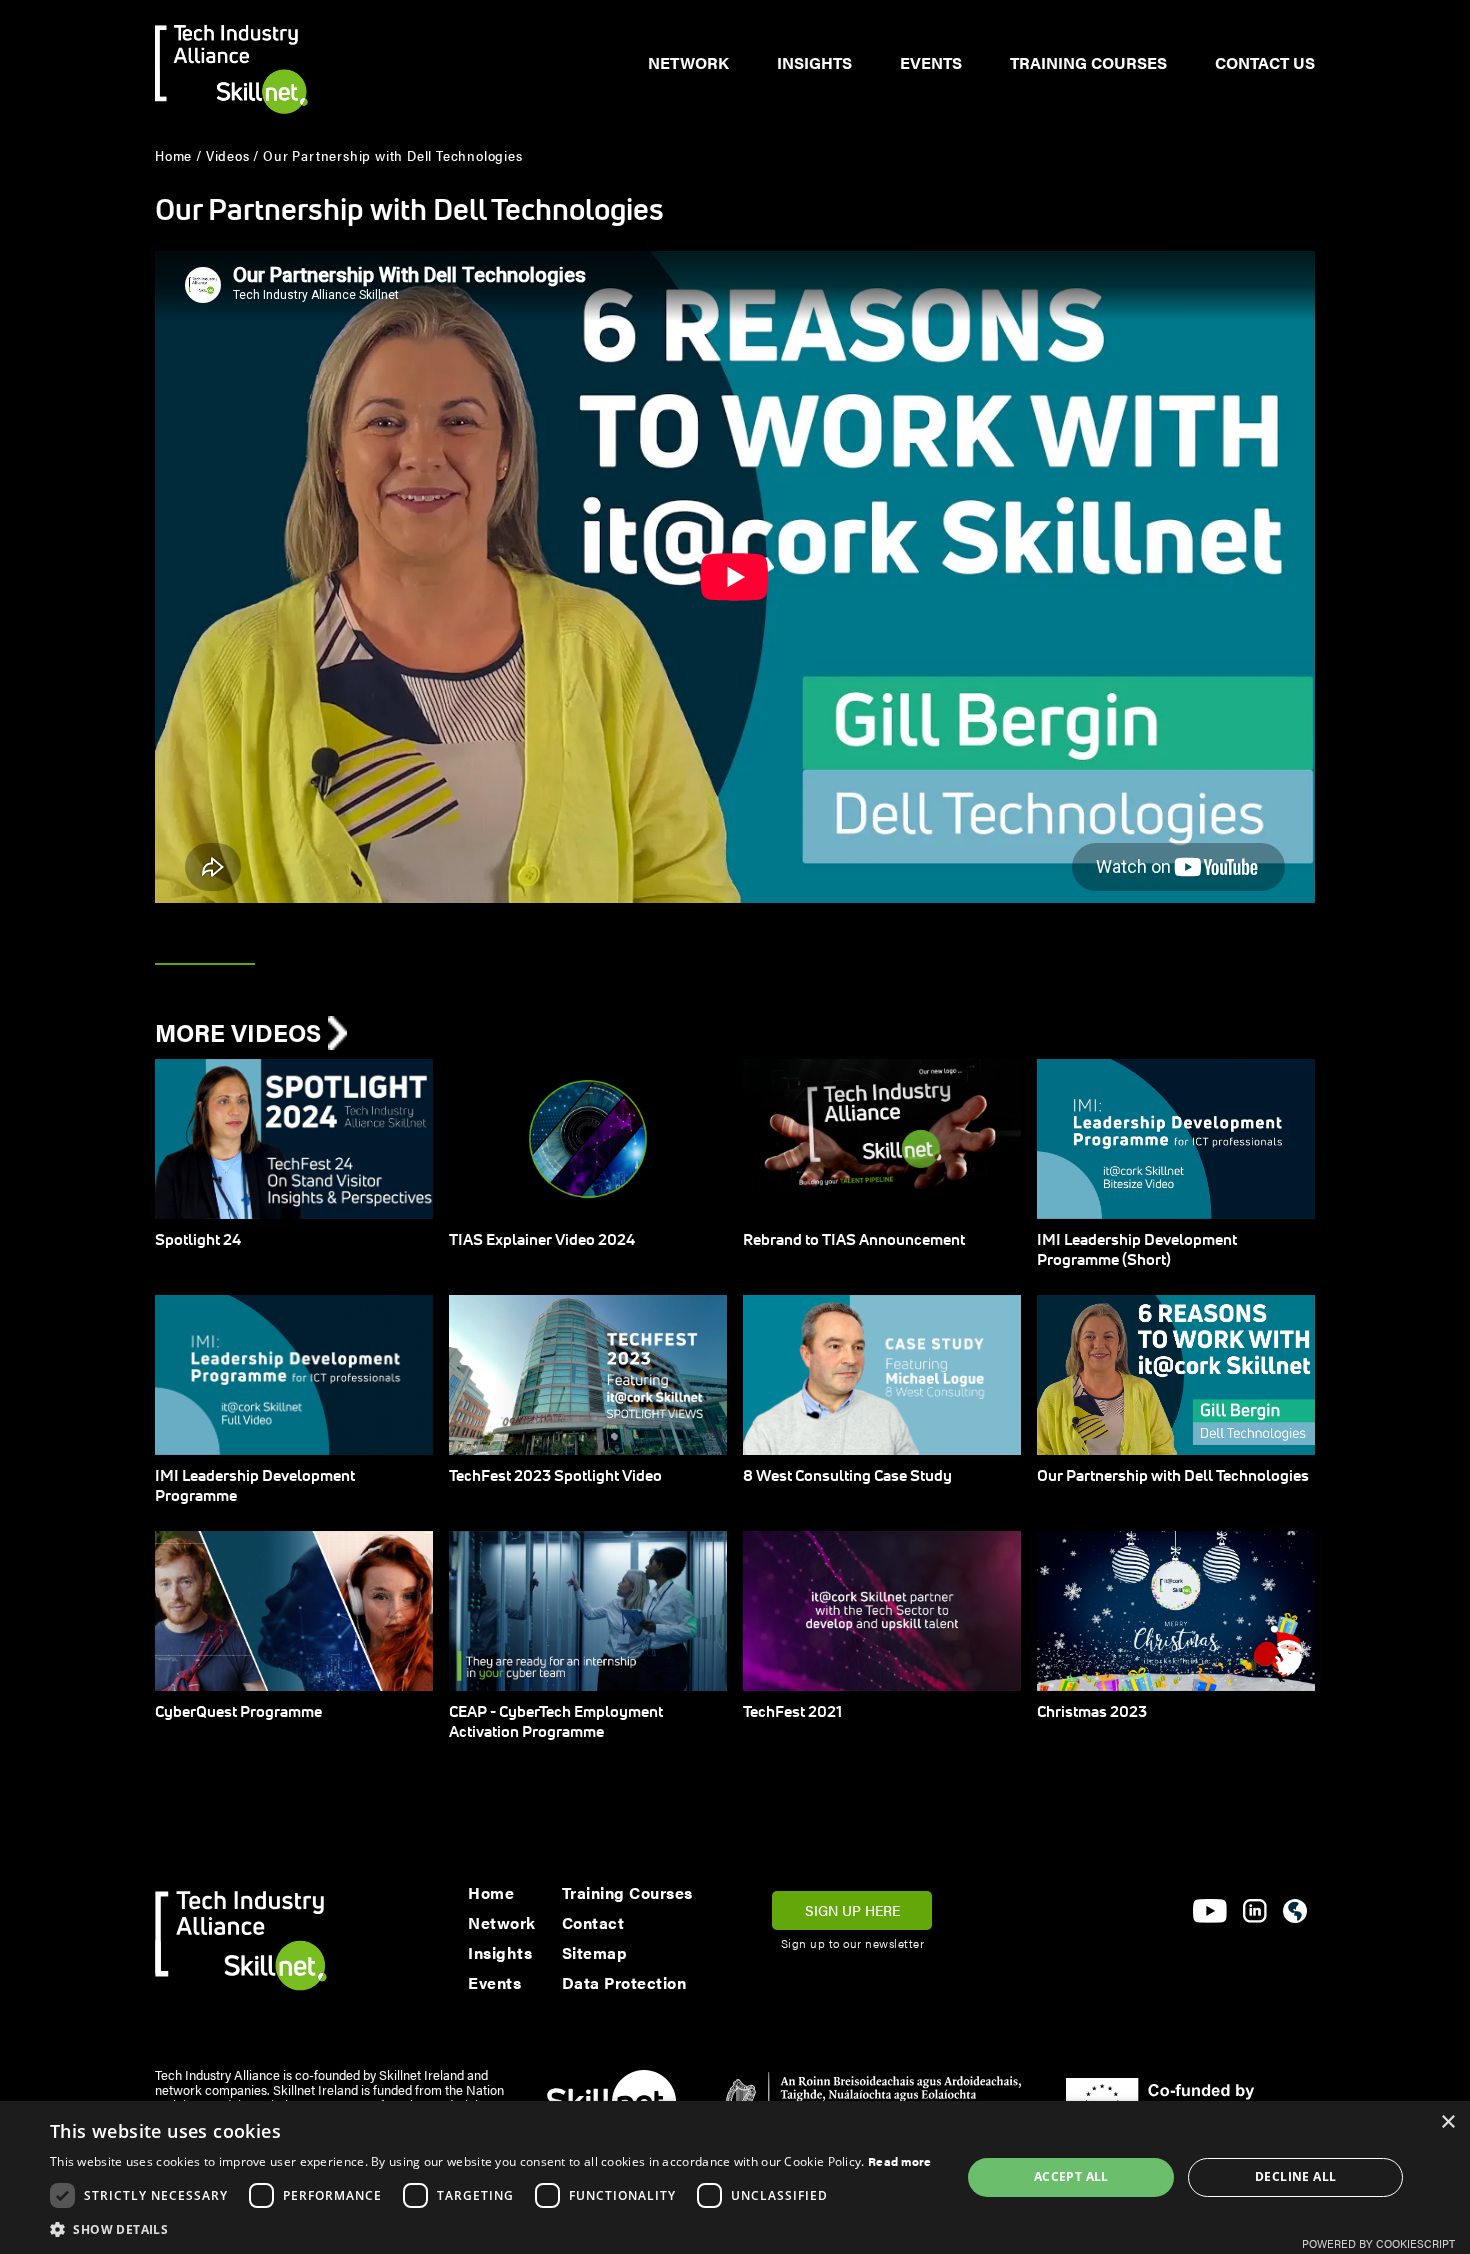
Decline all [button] (1295, 2176)
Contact (593, 1922)
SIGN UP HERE (852, 1910)
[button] (491, 2229)
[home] (231, 57)
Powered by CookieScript (1378, 2243)
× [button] (1447, 2122)
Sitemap (595, 1952)
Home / (178, 155)
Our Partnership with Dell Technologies (392, 155)
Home (491, 1892)
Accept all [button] (1071, 2176)
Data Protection (624, 1982)
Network (688, 62)
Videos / (232, 155)
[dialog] (735, 2177)
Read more (900, 2161)
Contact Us (1265, 62)
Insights (814, 62)
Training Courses (1088, 62)
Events (931, 62)
